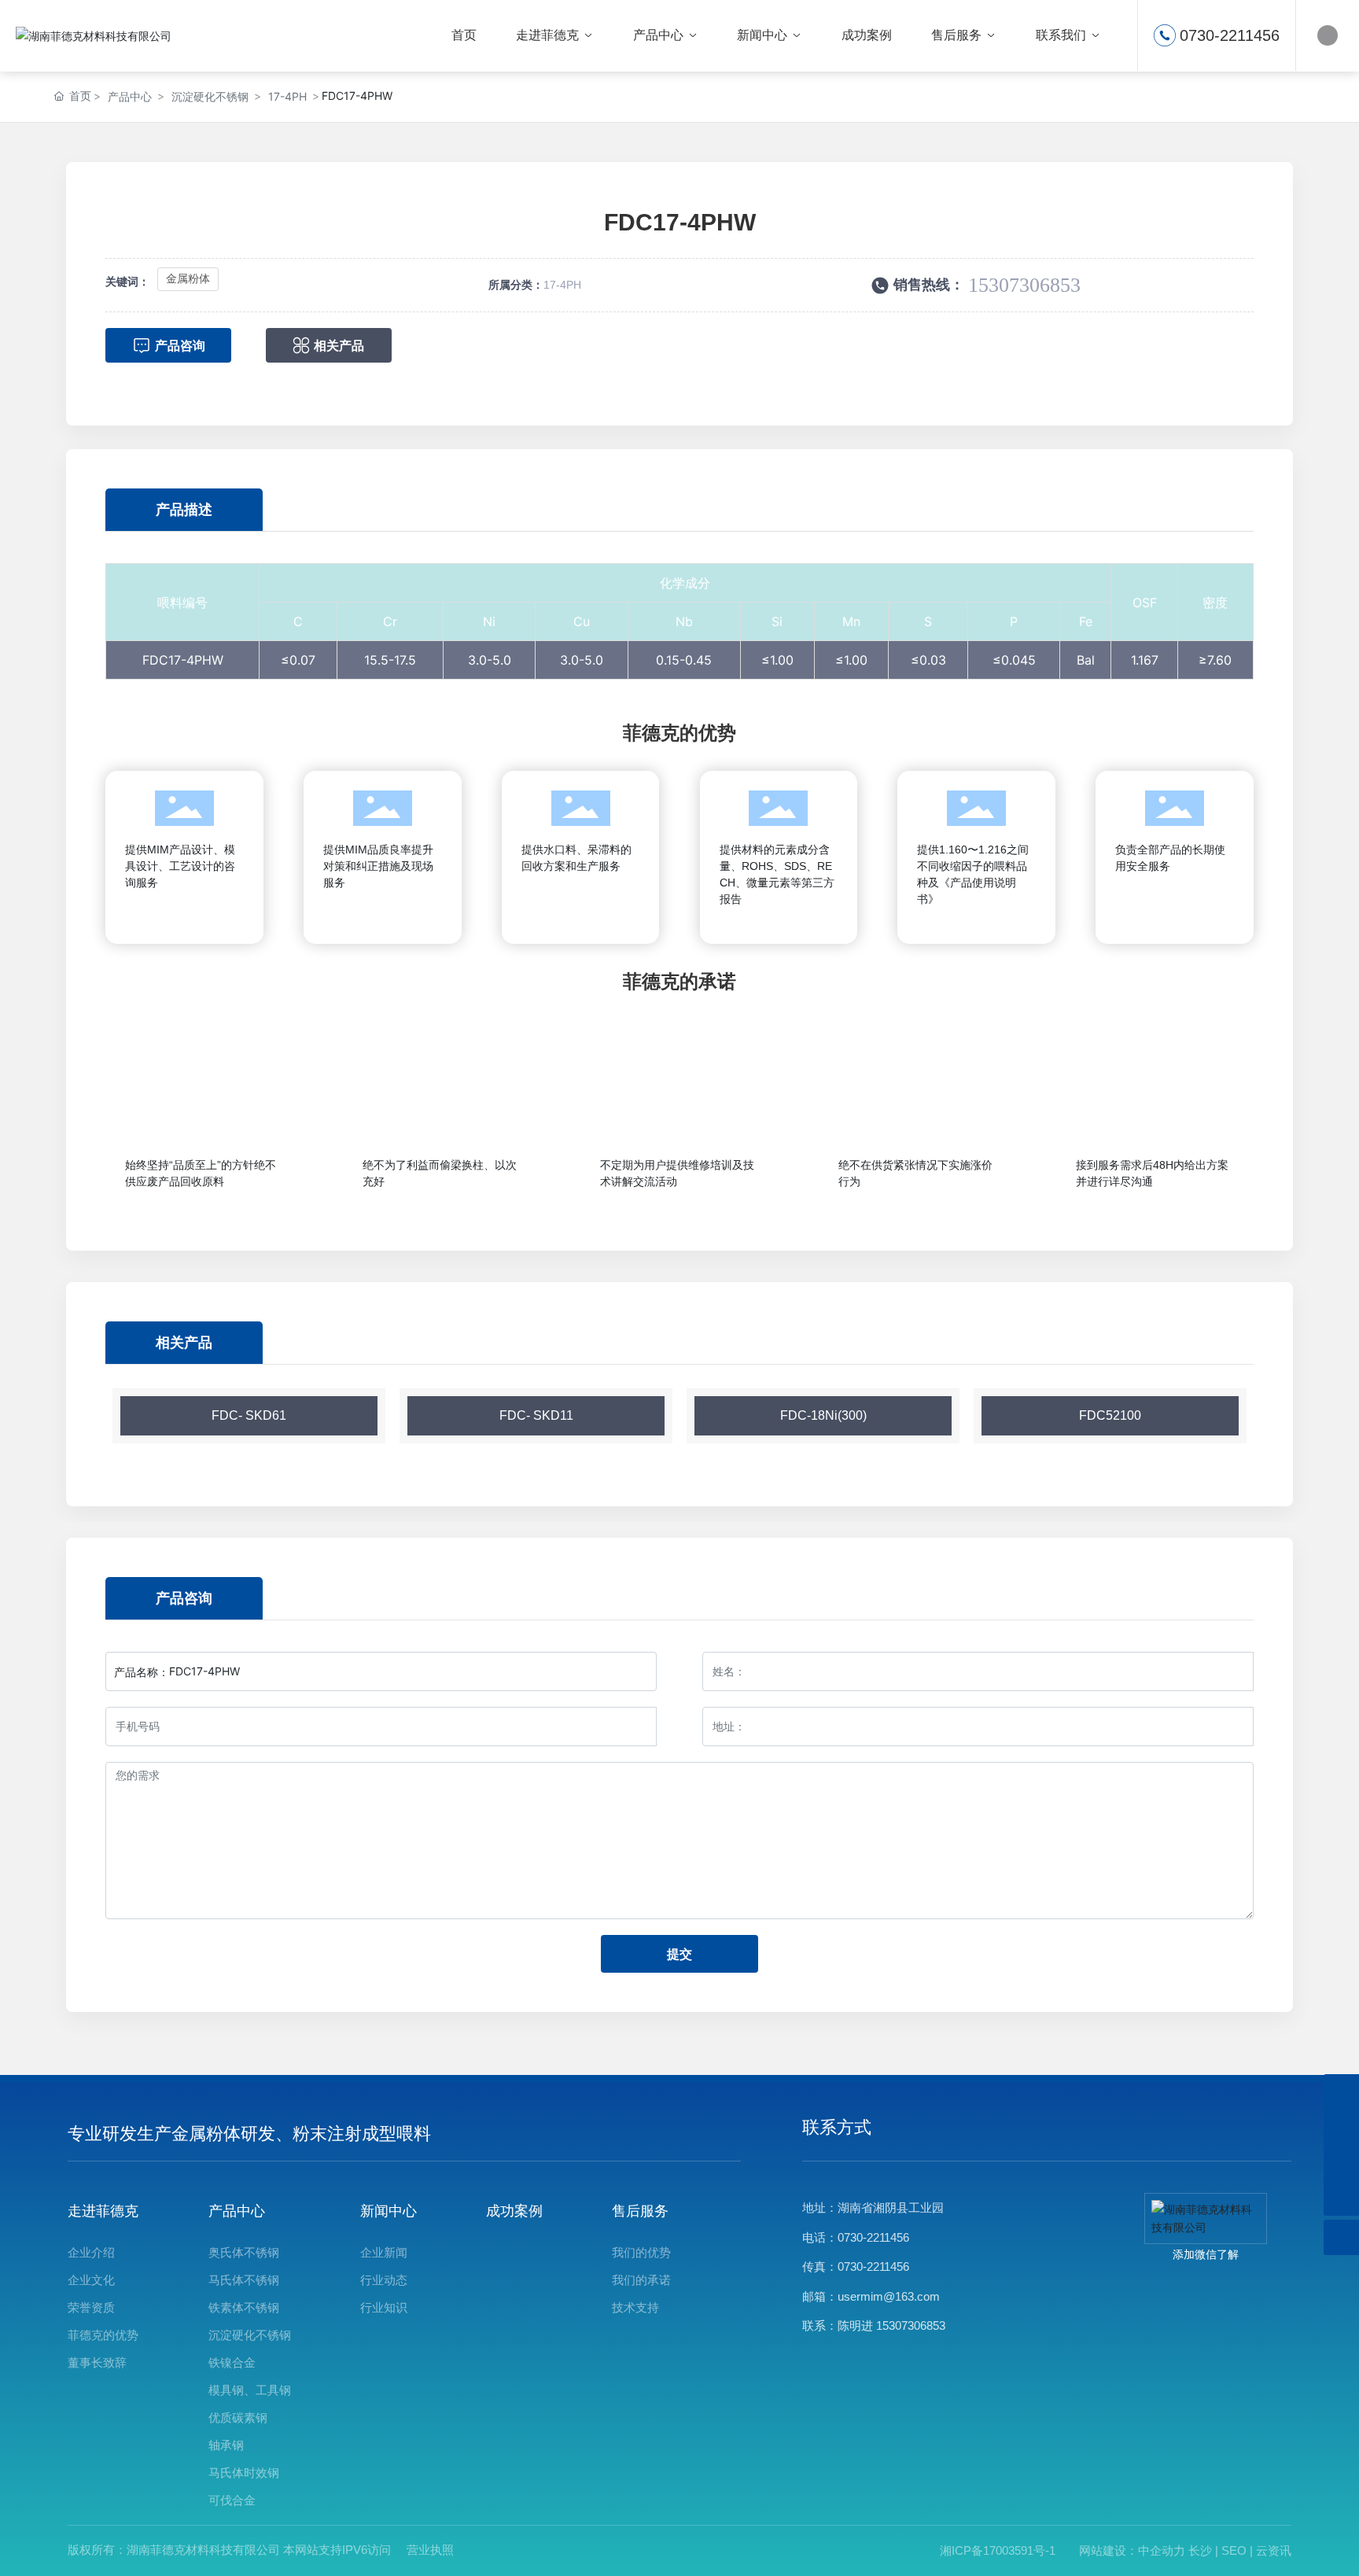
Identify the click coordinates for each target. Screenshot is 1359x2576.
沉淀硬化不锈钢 (210, 96)
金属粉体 (188, 278)
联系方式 (837, 2127)
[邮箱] (1341, 2092)
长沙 (1200, 2550)
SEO (1234, 2550)
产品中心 (130, 96)
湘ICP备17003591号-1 (998, 2550)
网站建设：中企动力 (1132, 2550)
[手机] (1341, 2163)
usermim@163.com (889, 2296)
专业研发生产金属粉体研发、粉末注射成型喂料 (249, 2134)
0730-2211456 (1230, 35)
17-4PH (287, 96)
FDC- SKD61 (249, 1415)
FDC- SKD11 (536, 1415)
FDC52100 (1110, 1415)
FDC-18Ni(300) (823, 1415)
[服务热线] (1341, 2127)
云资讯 (1274, 2550)
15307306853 (1024, 285)
